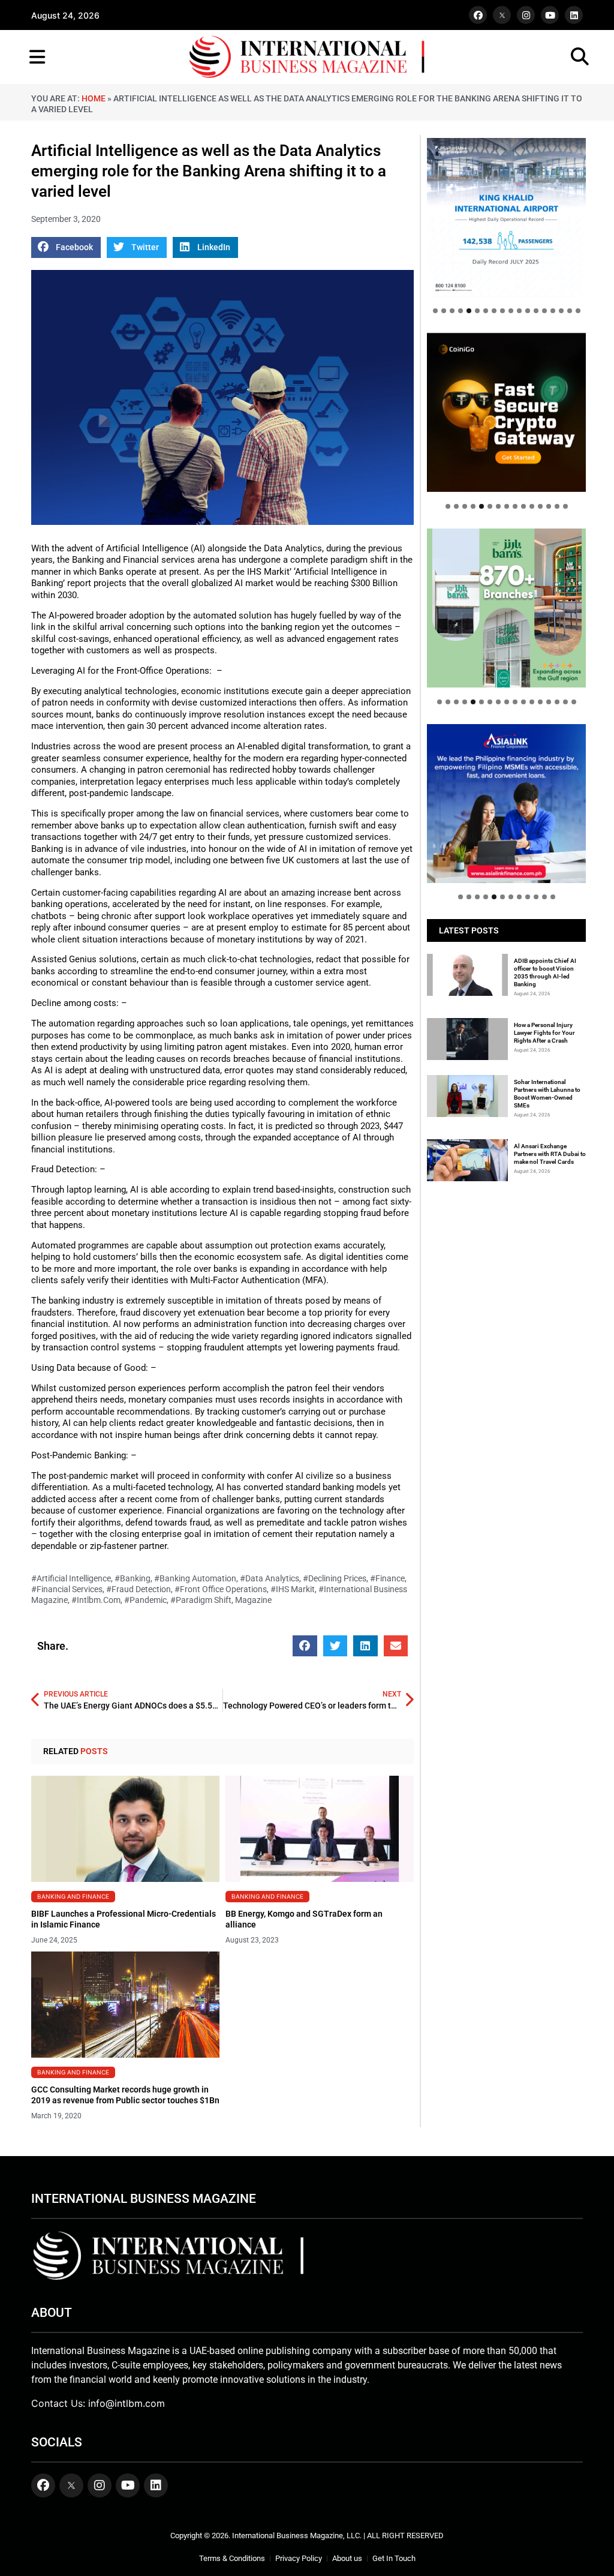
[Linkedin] (574, 15)
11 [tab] (519, 311)
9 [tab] (502, 311)
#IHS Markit (293, 1589)
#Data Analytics (270, 1578)
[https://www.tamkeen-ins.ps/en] (506, 412)
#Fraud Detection (139, 1589)
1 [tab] (435, 311)
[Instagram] (526, 15)
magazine (253, 1600)
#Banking (133, 1578)
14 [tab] (544, 311)
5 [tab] (469, 311)
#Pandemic (145, 1600)
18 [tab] (578, 311)
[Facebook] (478, 15)
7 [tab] (486, 311)
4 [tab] (460, 311)
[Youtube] (550, 15)
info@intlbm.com (127, 2403)
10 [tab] (511, 311)
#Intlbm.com (96, 1600)
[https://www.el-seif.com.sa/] (506, 608)
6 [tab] (477, 311)
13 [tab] (536, 311)
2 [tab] (444, 311)
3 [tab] (452, 311)
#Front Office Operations (221, 1589)
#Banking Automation (195, 1578)
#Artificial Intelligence (71, 1578)
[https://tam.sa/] (506, 217)
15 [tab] (553, 311)
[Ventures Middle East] (506, 796)
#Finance (387, 1578)
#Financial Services (67, 1589)
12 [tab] (528, 311)
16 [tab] (561, 311)
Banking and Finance (73, 1896)
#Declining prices (335, 1578)
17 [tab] (570, 311)
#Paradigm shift (201, 1600)
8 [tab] (494, 311)
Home (94, 98)
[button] (66, 247)
